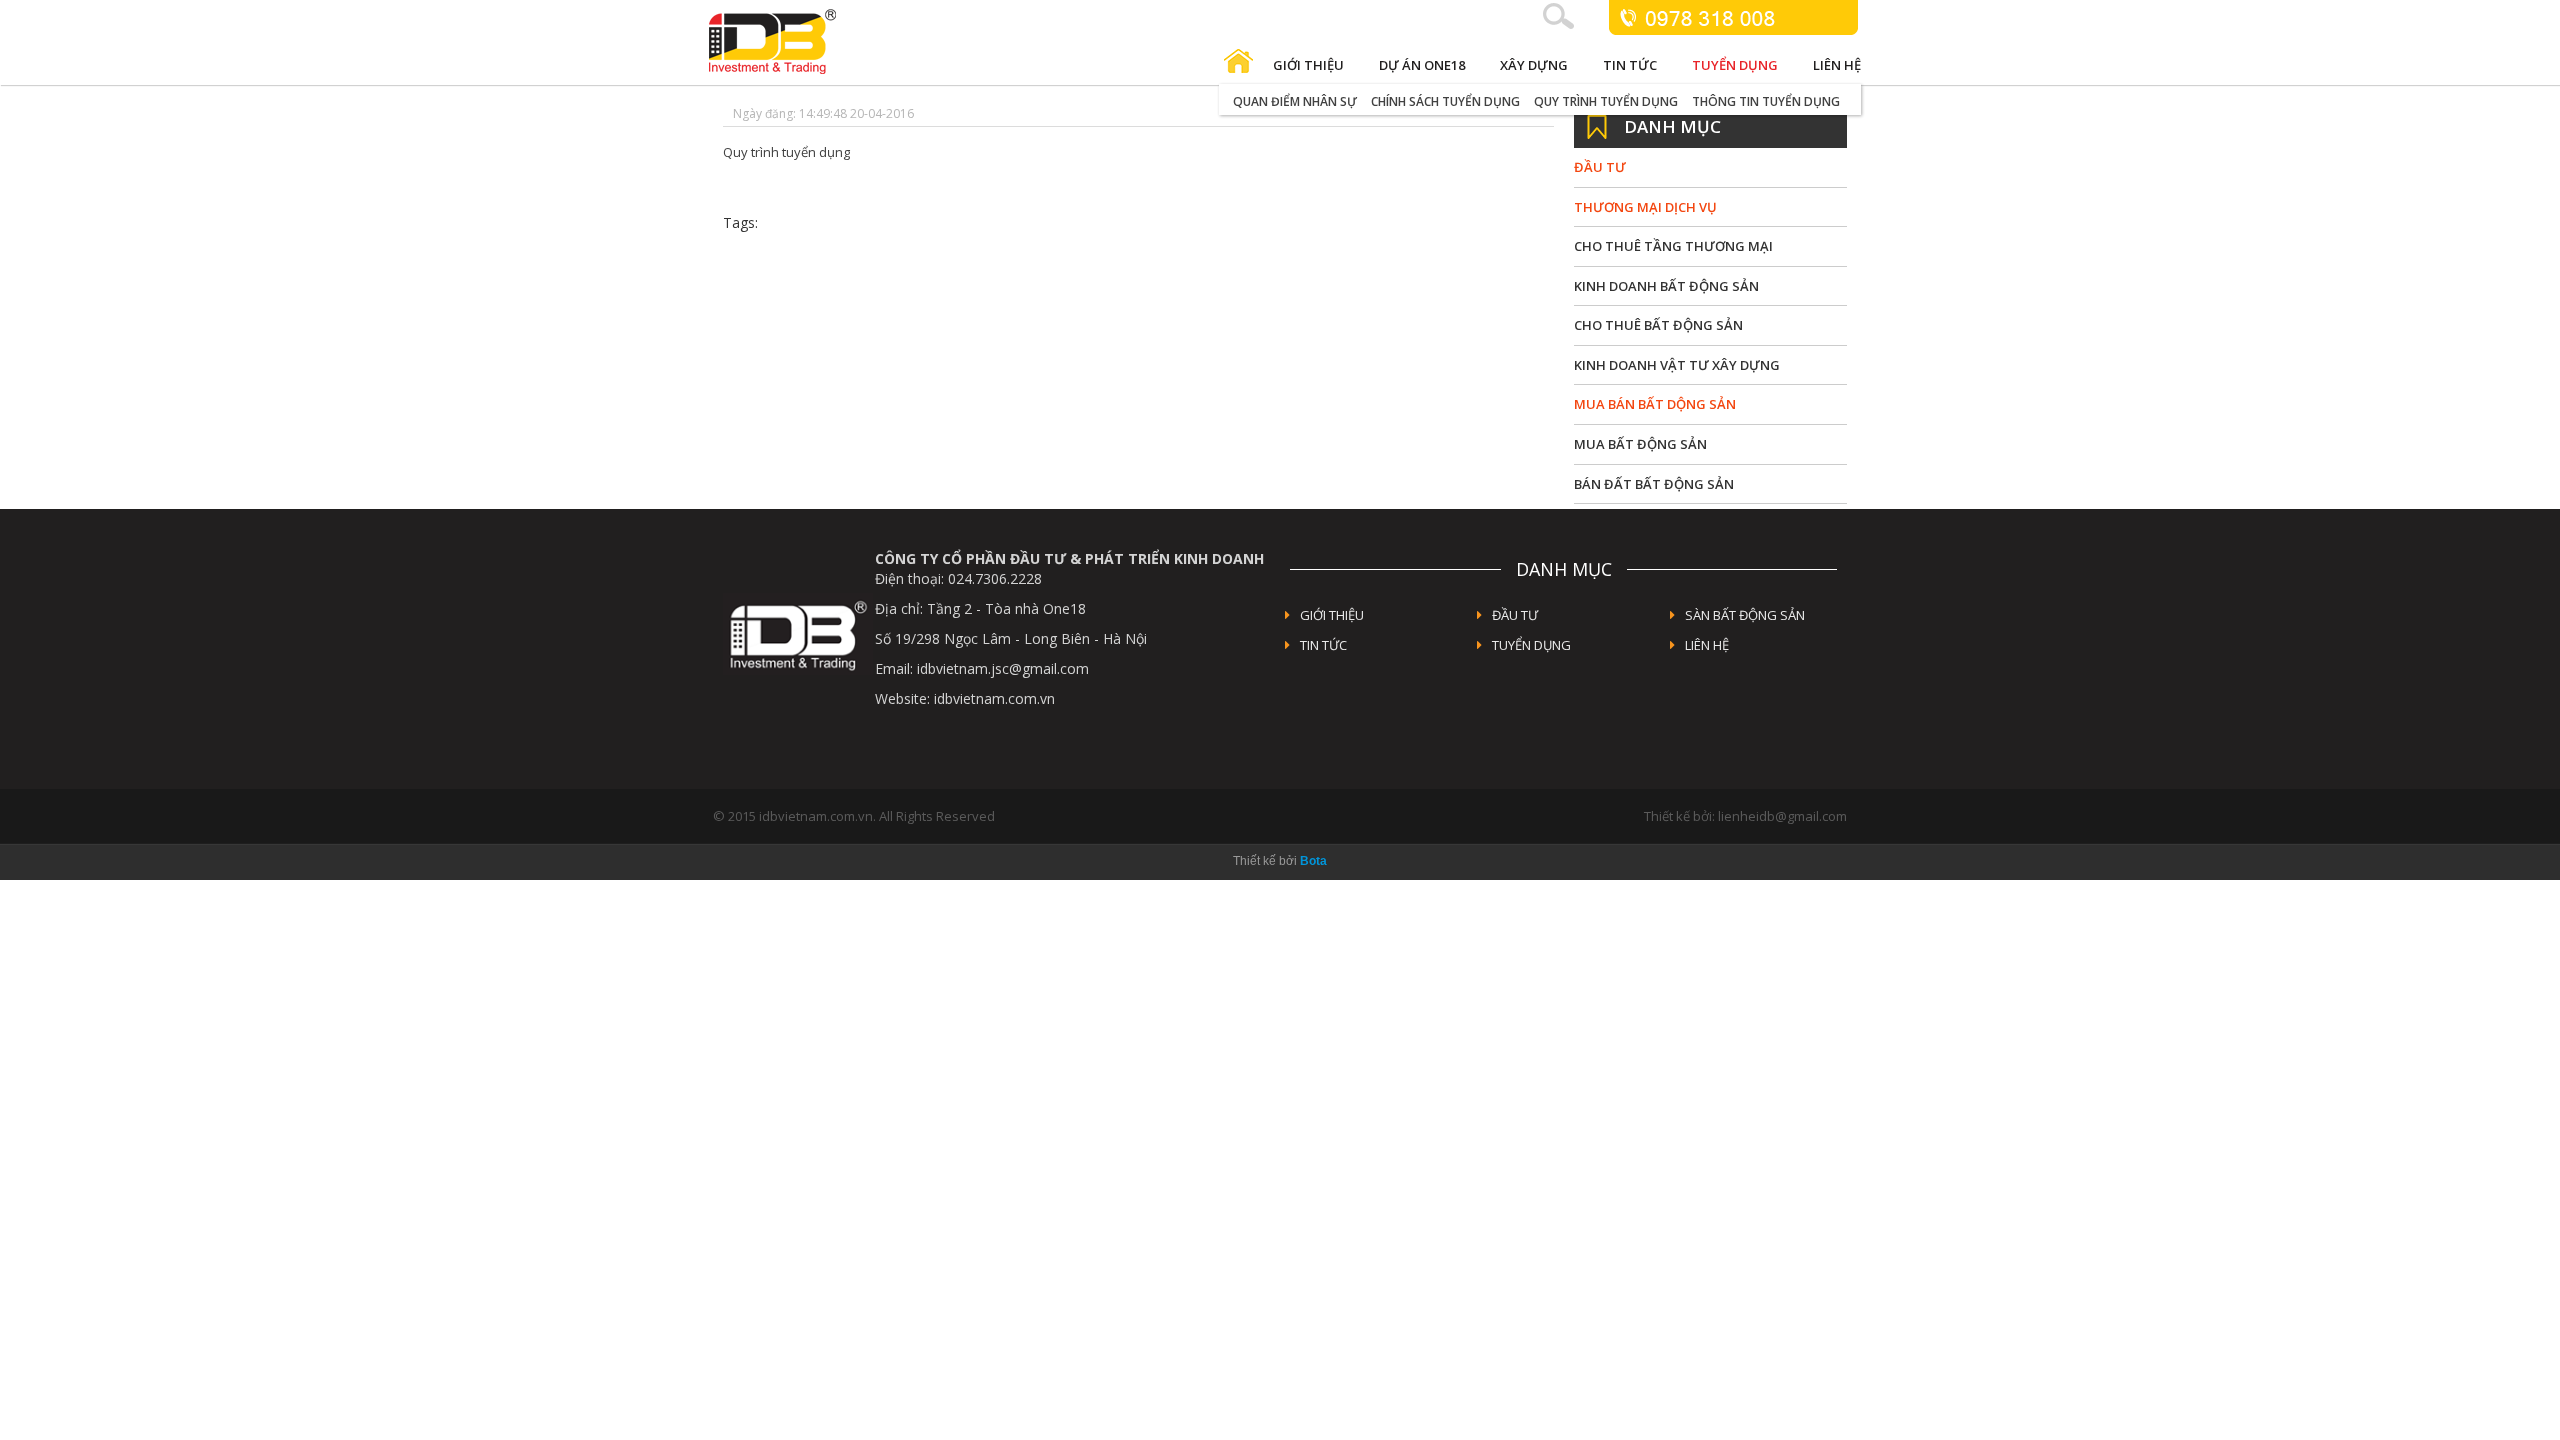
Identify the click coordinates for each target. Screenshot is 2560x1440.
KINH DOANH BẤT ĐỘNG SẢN (1666, 286)
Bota (1313, 861)
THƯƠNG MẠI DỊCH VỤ (1645, 207)
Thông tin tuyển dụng (1766, 101)
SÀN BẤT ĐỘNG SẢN (1745, 615)
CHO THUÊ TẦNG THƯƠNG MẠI (1673, 246)
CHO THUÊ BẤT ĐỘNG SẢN (1658, 325)
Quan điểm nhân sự (1295, 101)
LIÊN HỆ (1707, 645)
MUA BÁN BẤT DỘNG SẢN (1655, 404)
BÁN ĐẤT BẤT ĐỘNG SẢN (1654, 484)
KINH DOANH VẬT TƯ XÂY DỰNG (1677, 365)
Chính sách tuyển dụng (1445, 101)
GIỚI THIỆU (1332, 615)
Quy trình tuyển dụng (1606, 101)
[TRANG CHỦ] (1238, 65)
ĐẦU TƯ (1600, 167)
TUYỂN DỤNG (1531, 645)
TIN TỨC (1323, 645)
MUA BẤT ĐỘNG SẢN (1640, 444)
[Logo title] (843, 42)
